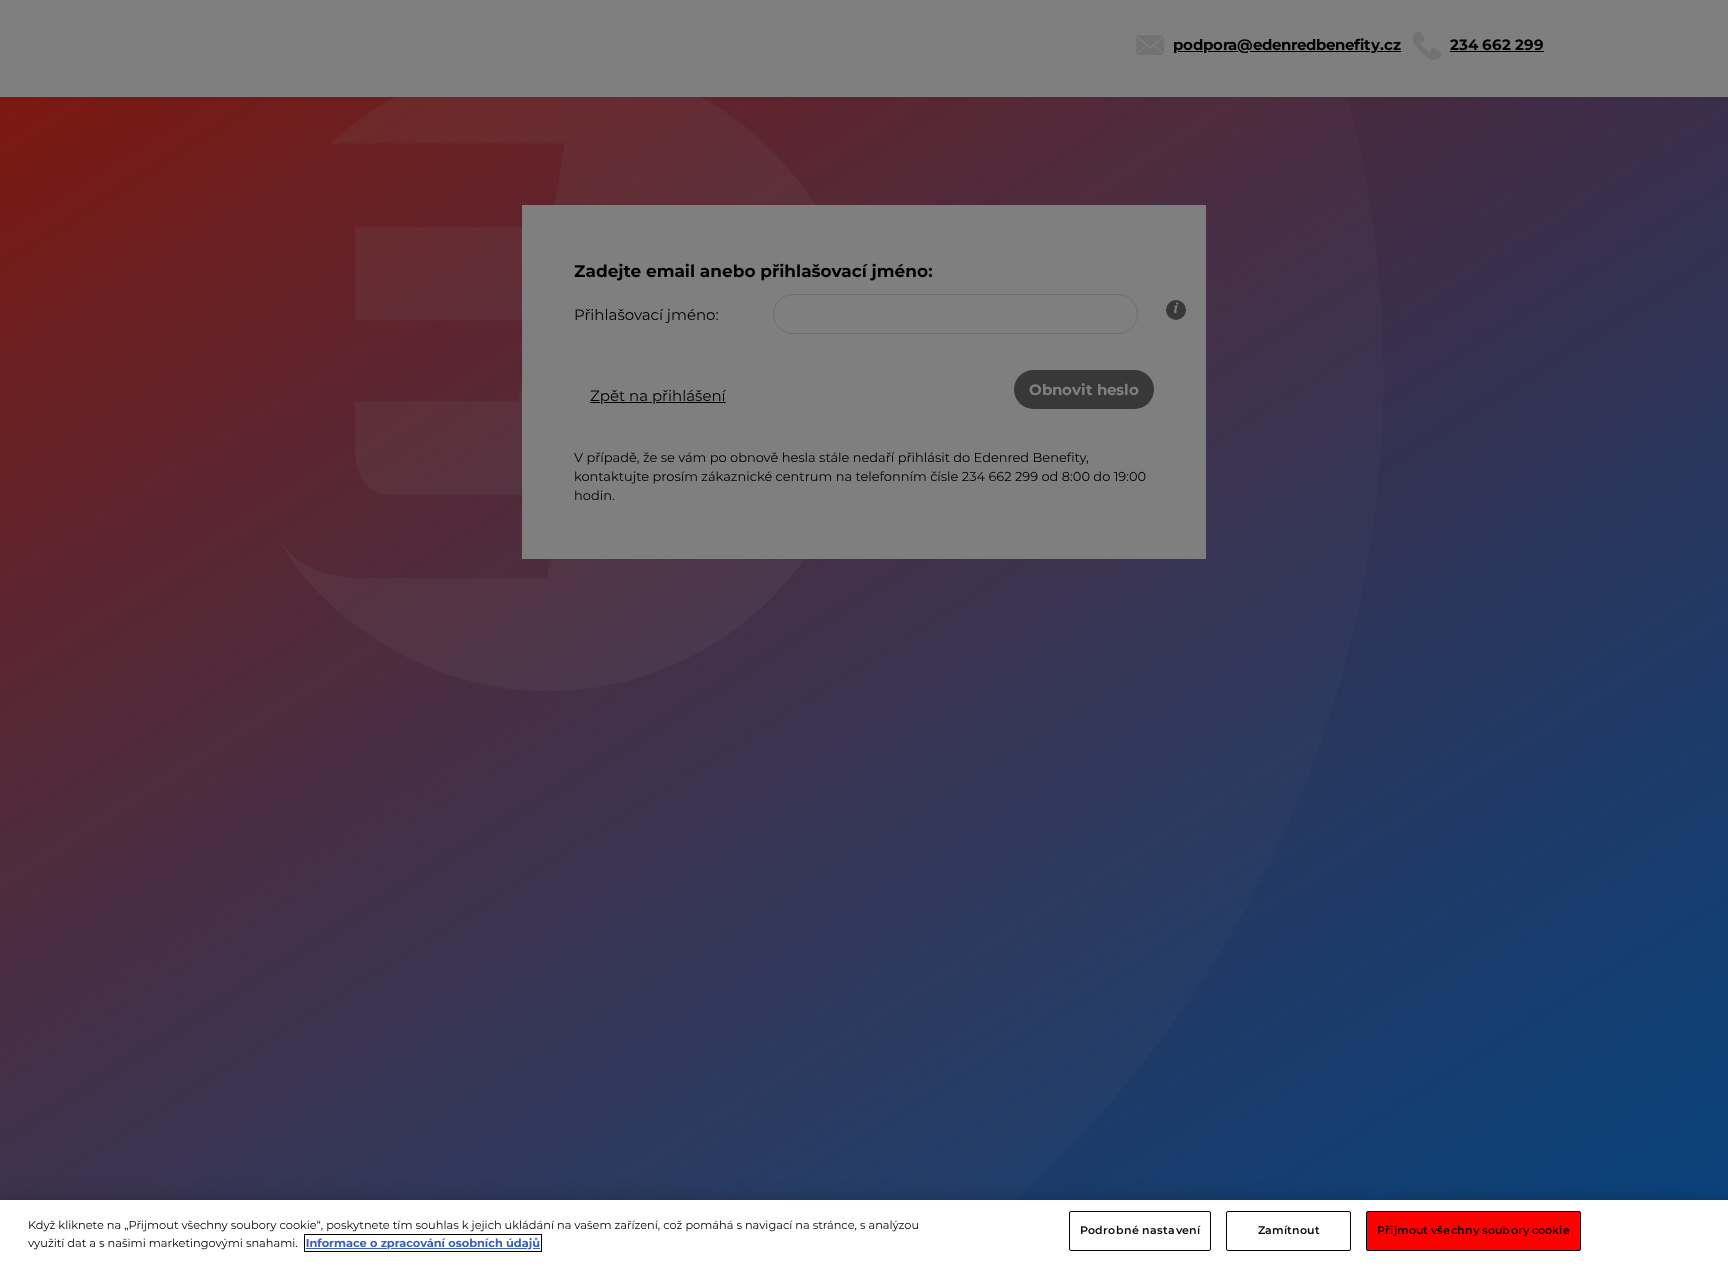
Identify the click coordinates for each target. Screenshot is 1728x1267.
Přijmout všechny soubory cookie (1473, 1230)
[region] (864, 1233)
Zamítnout (1289, 1230)
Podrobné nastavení (1140, 1230)
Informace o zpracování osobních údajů (423, 1243)
